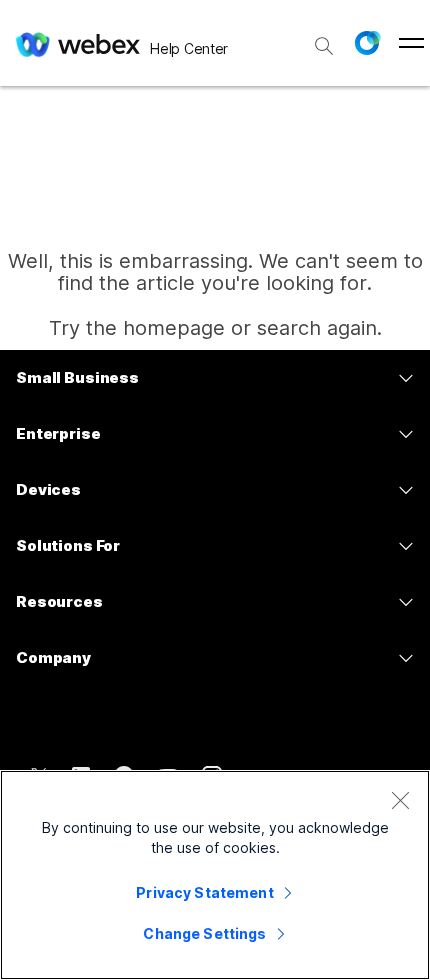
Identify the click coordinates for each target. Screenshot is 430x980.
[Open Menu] (411, 43)
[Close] (400, 800)
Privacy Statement (204, 892)
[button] (367, 43)
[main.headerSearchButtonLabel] (324, 39)
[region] (215, 875)
